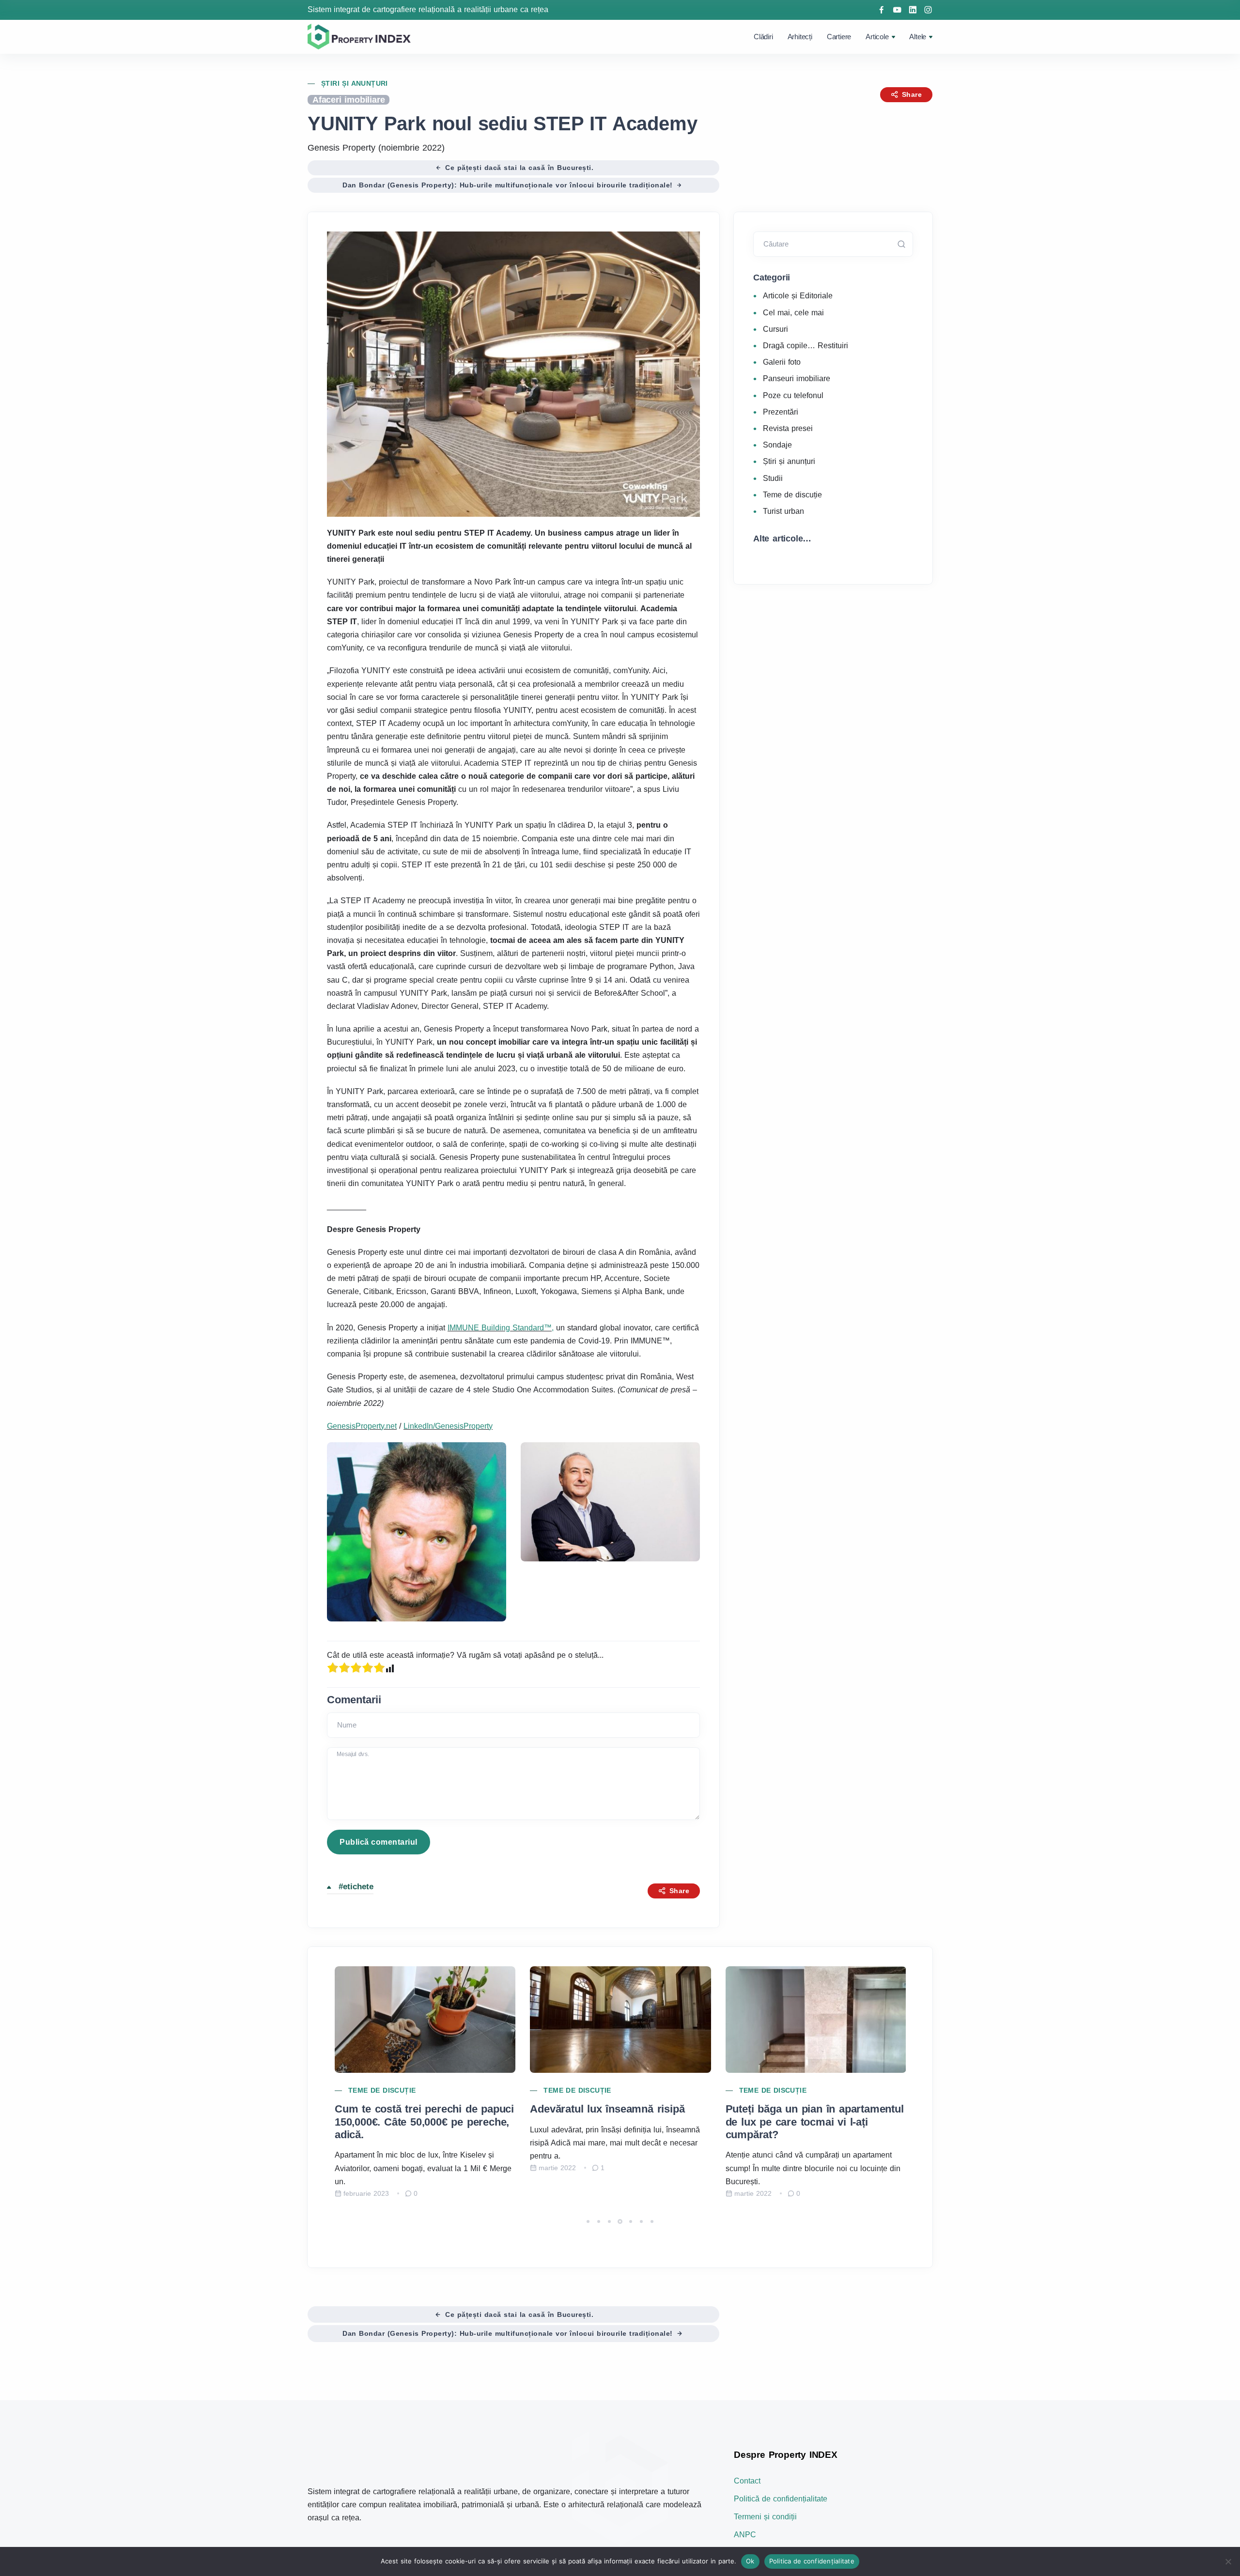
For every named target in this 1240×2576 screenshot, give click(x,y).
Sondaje (777, 445)
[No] (1228, 2561)
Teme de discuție (792, 495)
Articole (877, 37)
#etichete (356, 1887)
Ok (750, 2561)
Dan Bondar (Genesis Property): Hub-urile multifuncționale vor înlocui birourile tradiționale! (509, 185)
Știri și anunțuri (355, 83)
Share (911, 94)
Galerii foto (782, 362)
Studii (773, 478)
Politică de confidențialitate (781, 2499)
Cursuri (775, 329)
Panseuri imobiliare (797, 378)
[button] (588, 2221)
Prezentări (781, 412)
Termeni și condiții (765, 2517)
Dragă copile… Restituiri (806, 346)
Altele (918, 37)
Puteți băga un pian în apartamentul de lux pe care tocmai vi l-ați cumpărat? (619, 2122)
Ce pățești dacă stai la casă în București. (518, 168)
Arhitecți (800, 37)
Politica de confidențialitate (812, 2561)
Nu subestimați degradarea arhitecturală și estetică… (792, 2115)
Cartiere (839, 37)
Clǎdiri (763, 37)
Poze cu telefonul (793, 395)
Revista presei (788, 428)
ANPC (745, 2535)
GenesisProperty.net (362, 1426)
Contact (747, 2481)
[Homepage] (361, 36)
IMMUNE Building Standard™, (501, 1328)
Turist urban (783, 511)
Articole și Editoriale (798, 296)
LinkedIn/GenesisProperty (448, 1426)
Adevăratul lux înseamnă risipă (411, 2109)
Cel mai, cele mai (793, 313)
